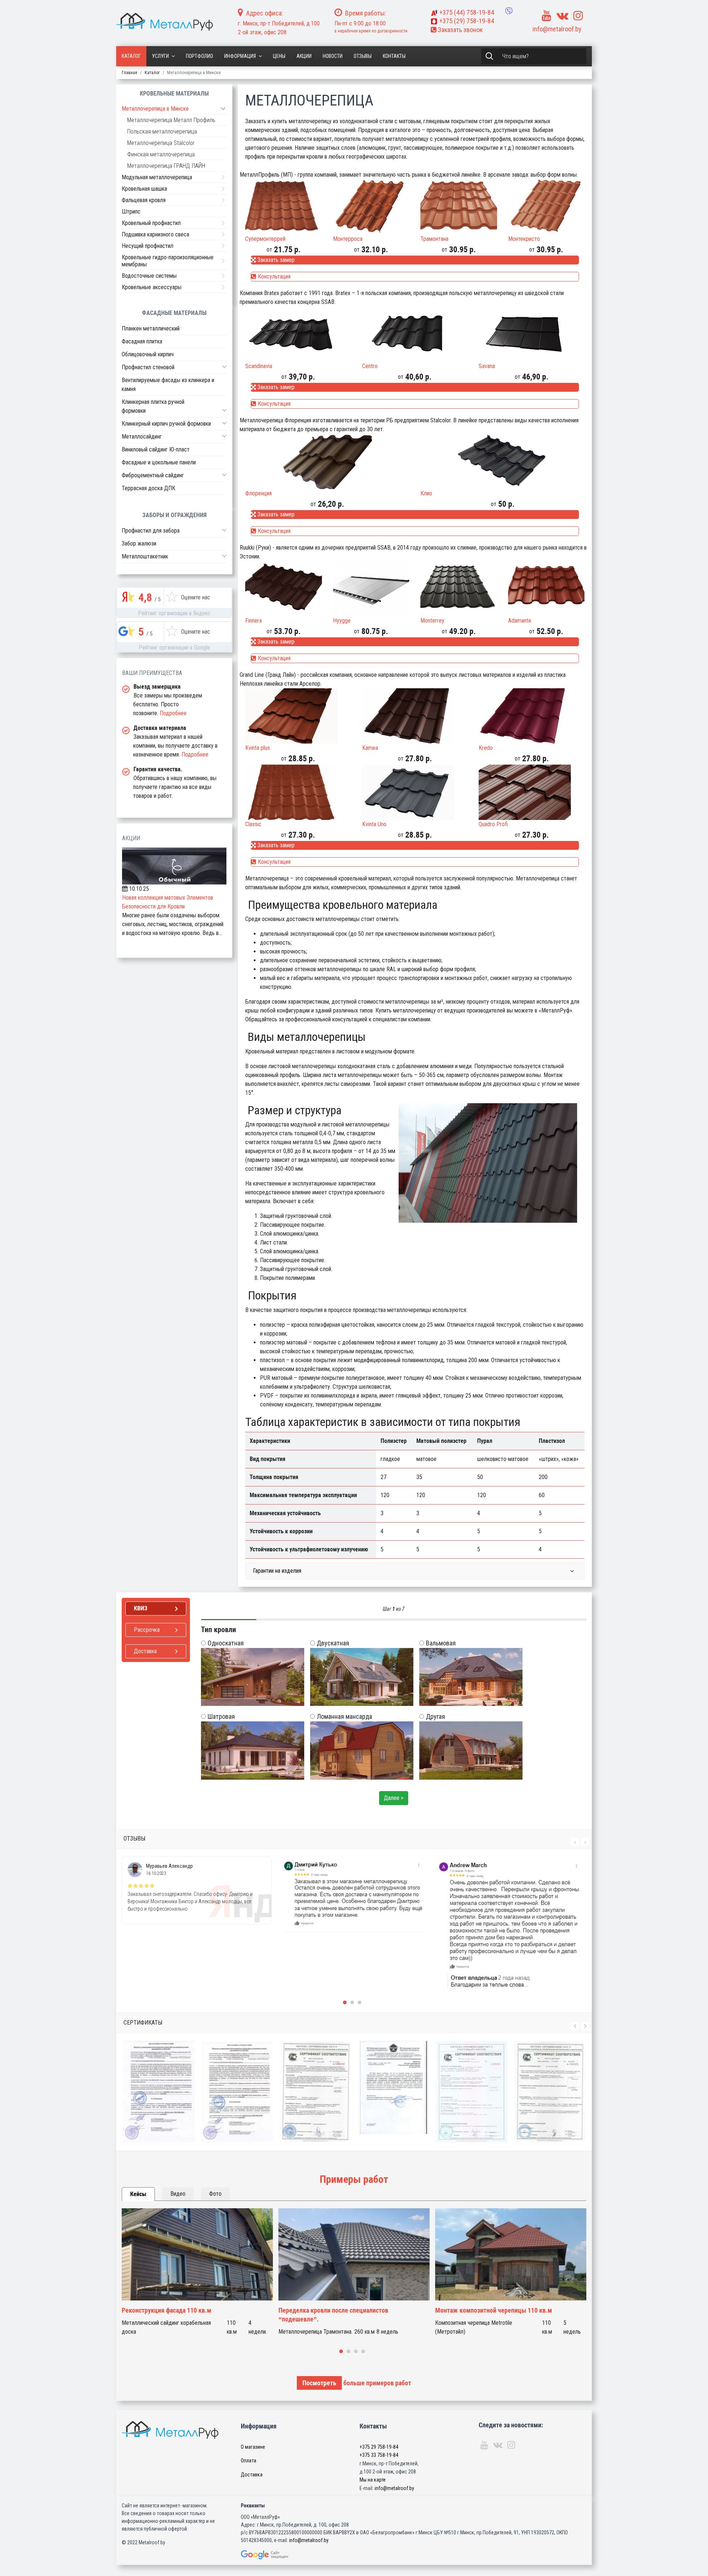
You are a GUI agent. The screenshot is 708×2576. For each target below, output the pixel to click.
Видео (178, 2194)
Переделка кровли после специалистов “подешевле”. (177, 2315)
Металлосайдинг (142, 437)
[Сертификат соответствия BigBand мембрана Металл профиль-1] (472, 2092)
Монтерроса (348, 239)
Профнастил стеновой (148, 367)
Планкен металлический (151, 328)
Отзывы (363, 56)
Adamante (520, 621)
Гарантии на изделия (277, 1571)
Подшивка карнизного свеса (155, 234)
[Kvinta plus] (298, 716)
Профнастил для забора (151, 531)
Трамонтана (434, 239)
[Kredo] (532, 716)
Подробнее (173, 713)
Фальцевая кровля (144, 200)
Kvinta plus (258, 748)
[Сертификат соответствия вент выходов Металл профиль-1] (393, 2092)
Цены (279, 56)
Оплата (249, 2461)
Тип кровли (218, 1630)
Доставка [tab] (145, 1651)
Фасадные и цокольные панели (159, 462)
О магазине (253, 2447)
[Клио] (502, 461)
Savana (487, 366)
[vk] (562, 16)
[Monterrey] (459, 589)
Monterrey (432, 621)
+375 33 (379, 2455)
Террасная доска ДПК (148, 488)
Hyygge (342, 621)
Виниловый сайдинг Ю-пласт (156, 449)
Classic (253, 824)
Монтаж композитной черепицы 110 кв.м (337, 2310)
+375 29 (379, 2447)
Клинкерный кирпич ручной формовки (166, 424)
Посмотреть (319, 2383)
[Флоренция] (327, 461)
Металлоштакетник (145, 556)
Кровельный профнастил (151, 223)
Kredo (486, 748)
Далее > (394, 1798)
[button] (224, 367)
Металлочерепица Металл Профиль (171, 120)
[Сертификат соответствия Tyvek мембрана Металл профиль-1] (550, 2092)
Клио (426, 493)
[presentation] (575, 1842)
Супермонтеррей (265, 239)
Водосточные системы (149, 276)
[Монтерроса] (371, 207)
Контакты (394, 56)
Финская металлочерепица (161, 154)
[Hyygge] (371, 589)
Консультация (273, 276)
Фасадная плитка (142, 341)
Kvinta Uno (374, 824)
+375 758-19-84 (467, 12)
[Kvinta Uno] (415, 792)
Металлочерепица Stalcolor (161, 143)
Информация (240, 56)
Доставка (252, 2475)
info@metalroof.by (557, 29)
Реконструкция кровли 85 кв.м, (479, 2310)
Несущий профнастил (147, 246)
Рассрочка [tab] (147, 1630)
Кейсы (138, 2194)
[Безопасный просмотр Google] (280, 2555)
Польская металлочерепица (162, 131)
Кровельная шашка (144, 189)
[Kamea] (415, 716)
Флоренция (258, 493)
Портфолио (199, 56)
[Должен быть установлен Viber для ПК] (509, 11)
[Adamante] (546, 589)
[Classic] (298, 792)
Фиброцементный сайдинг (153, 475)
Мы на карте (373, 2480)
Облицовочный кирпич (148, 354)
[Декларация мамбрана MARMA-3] (159, 2092)
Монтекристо (524, 239)
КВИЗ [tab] (141, 1608)
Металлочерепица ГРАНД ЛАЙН (166, 166)
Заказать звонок (459, 30)
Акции (304, 56)
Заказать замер (275, 260)
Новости (333, 56)
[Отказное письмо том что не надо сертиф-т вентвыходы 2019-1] (315, 2087)
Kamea (370, 748)
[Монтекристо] (546, 207)
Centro (370, 366)
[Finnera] (284, 589)
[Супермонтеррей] (284, 207)
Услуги (160, 56)
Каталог (131, 56)
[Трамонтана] (459, 207)
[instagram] (578, 16)
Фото (215, 2194)
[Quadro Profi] (532, 792)
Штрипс (131, 212)
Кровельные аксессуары (152, 287)
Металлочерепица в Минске (155, 109)
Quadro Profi (493, 824)
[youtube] (546, 16)
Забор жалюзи (139, 543)
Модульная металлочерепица (157, 177)
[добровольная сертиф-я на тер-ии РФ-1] (237, 2092)
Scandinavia (259, 366)
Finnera (254, 621)
